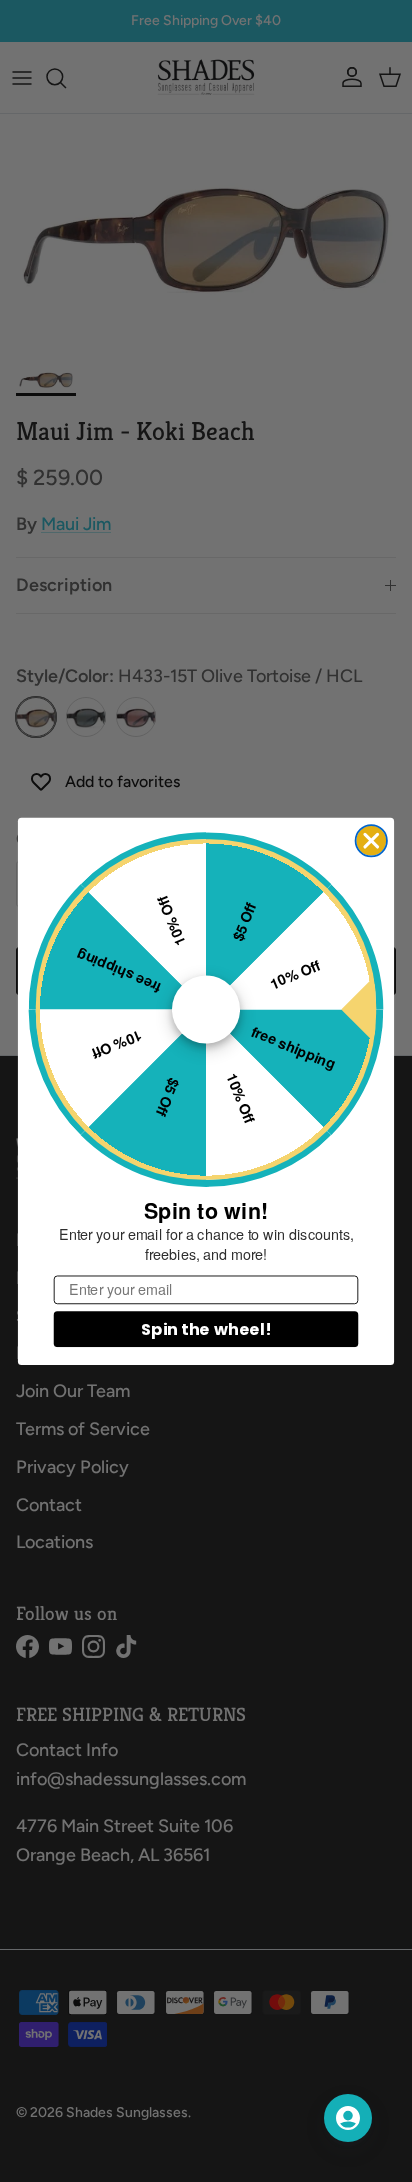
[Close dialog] (371, 840)
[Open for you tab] (348, 2118)
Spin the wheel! (206, 1328)
